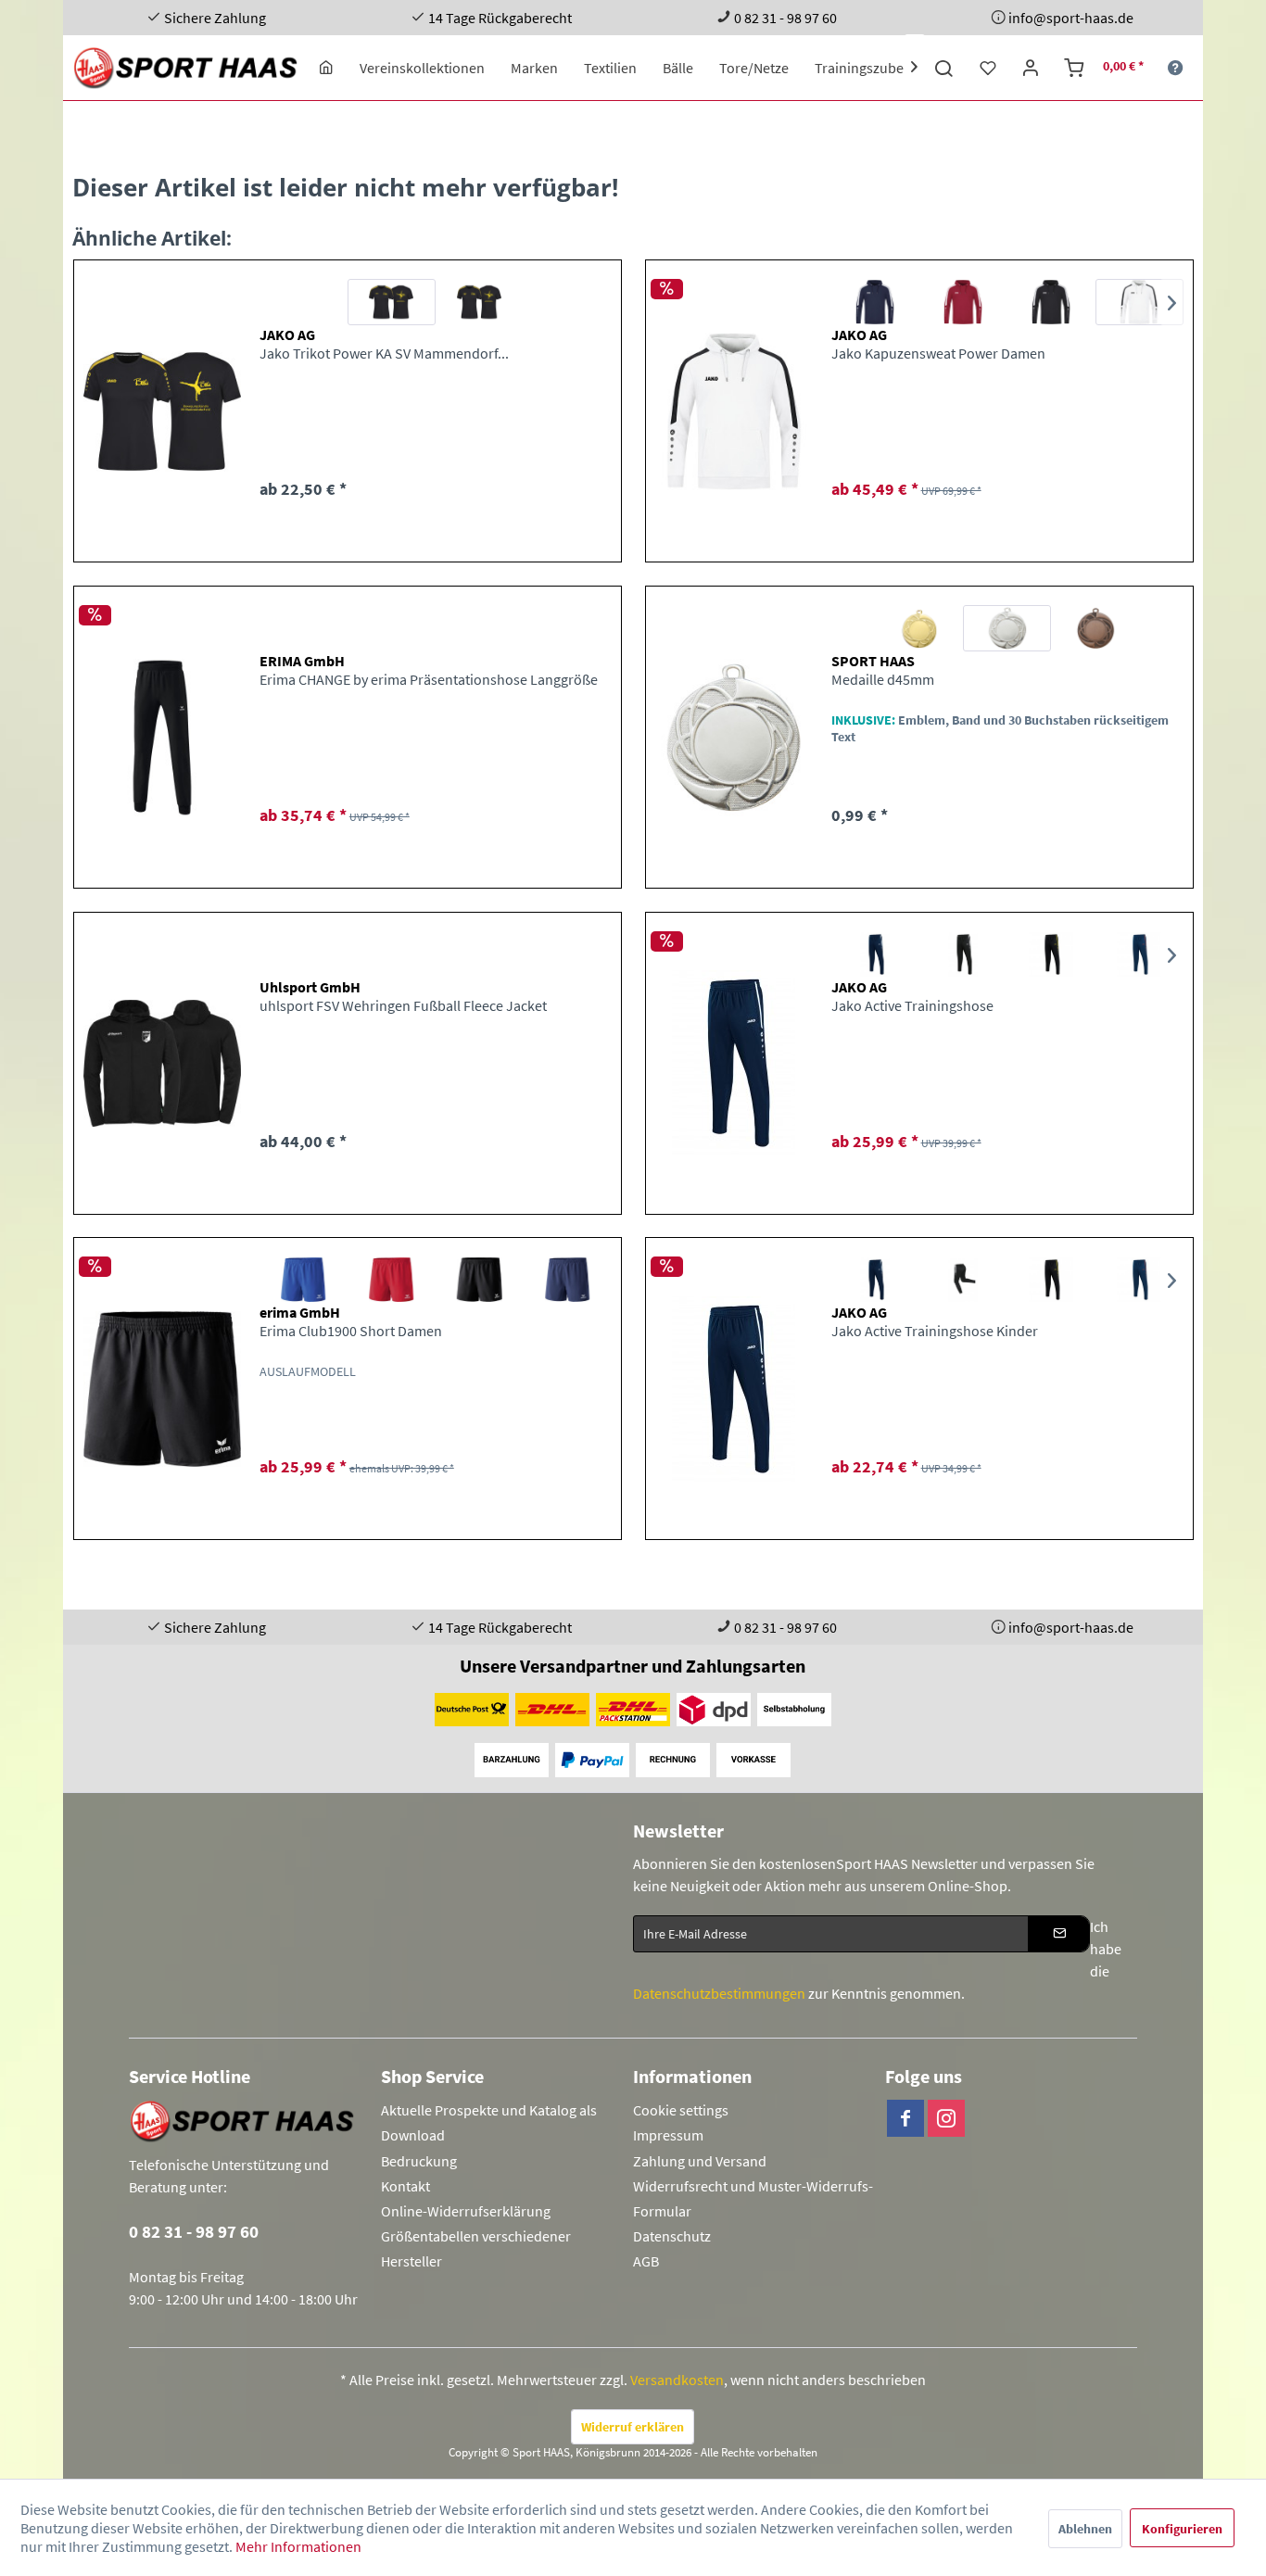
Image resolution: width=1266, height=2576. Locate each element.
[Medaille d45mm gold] (919, 628)
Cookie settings (681, 2110)
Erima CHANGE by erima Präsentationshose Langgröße (429, 679)
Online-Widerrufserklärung (466, 2211)
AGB (646, 2261)
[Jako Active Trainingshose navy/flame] (1139, 954)
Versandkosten (677, 2380)
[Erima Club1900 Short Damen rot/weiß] (392, 1280)
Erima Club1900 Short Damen (351, 1331)
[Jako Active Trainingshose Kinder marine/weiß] (875, 1280)
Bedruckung (419, 2161)
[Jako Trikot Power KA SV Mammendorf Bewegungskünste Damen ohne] (392, 302)
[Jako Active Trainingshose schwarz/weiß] (963, 954)
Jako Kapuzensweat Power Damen (938, 353)
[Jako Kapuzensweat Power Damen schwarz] (1051, 302)
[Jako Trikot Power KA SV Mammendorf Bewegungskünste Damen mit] (480, 302)
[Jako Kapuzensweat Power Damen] (734, 411)
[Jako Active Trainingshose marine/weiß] (875, 954)
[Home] (326, 68)
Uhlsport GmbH (310, 987)
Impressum (668, 2135)
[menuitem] (326, 68)
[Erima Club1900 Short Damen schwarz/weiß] (480, 1280)
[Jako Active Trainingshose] (734, 1063)
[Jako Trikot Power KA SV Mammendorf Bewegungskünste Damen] (162, 411)
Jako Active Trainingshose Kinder (935, 1331)
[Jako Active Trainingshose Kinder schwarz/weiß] (963, 1280)
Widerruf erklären (633, 2427)
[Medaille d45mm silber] (1007, 628)
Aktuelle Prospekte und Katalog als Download (489, 2122)
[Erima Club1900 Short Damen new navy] (568, 1280)
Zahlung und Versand (700, 2161)
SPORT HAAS (873, 661)
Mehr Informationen (298, 2546)
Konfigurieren (1182, 2529)
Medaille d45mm (883, 679)
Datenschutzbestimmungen (719, 1993)
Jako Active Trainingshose (912, 1005)
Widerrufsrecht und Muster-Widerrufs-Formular (753, 2198)
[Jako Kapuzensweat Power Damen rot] (963, 302)
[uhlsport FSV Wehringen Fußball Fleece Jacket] (162, 1063)
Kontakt (405, 2186)
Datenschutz (672, 2236)
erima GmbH (300, 1312)
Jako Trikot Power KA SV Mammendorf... (384, 353)
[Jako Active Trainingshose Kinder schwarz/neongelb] (1051, 1280)
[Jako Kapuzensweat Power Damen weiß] (1139, 302)
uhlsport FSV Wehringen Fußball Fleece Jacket (403, 1005)
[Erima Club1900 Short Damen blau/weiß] (304, 1280)
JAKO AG (287, 335)
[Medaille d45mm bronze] (1095, 628)
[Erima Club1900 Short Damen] (162, 1389)
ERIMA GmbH (302, 661)
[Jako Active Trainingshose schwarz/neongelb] (1051, 954)
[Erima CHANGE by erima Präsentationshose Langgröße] (162, 737)
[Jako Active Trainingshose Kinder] (734, 1389)
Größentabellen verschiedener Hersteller (476, 2248)
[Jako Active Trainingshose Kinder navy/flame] (1139, 1280)
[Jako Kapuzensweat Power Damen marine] (875, 302)
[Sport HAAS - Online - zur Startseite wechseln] (187, 68)
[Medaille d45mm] (734, 737)
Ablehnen (1085, 2529)
